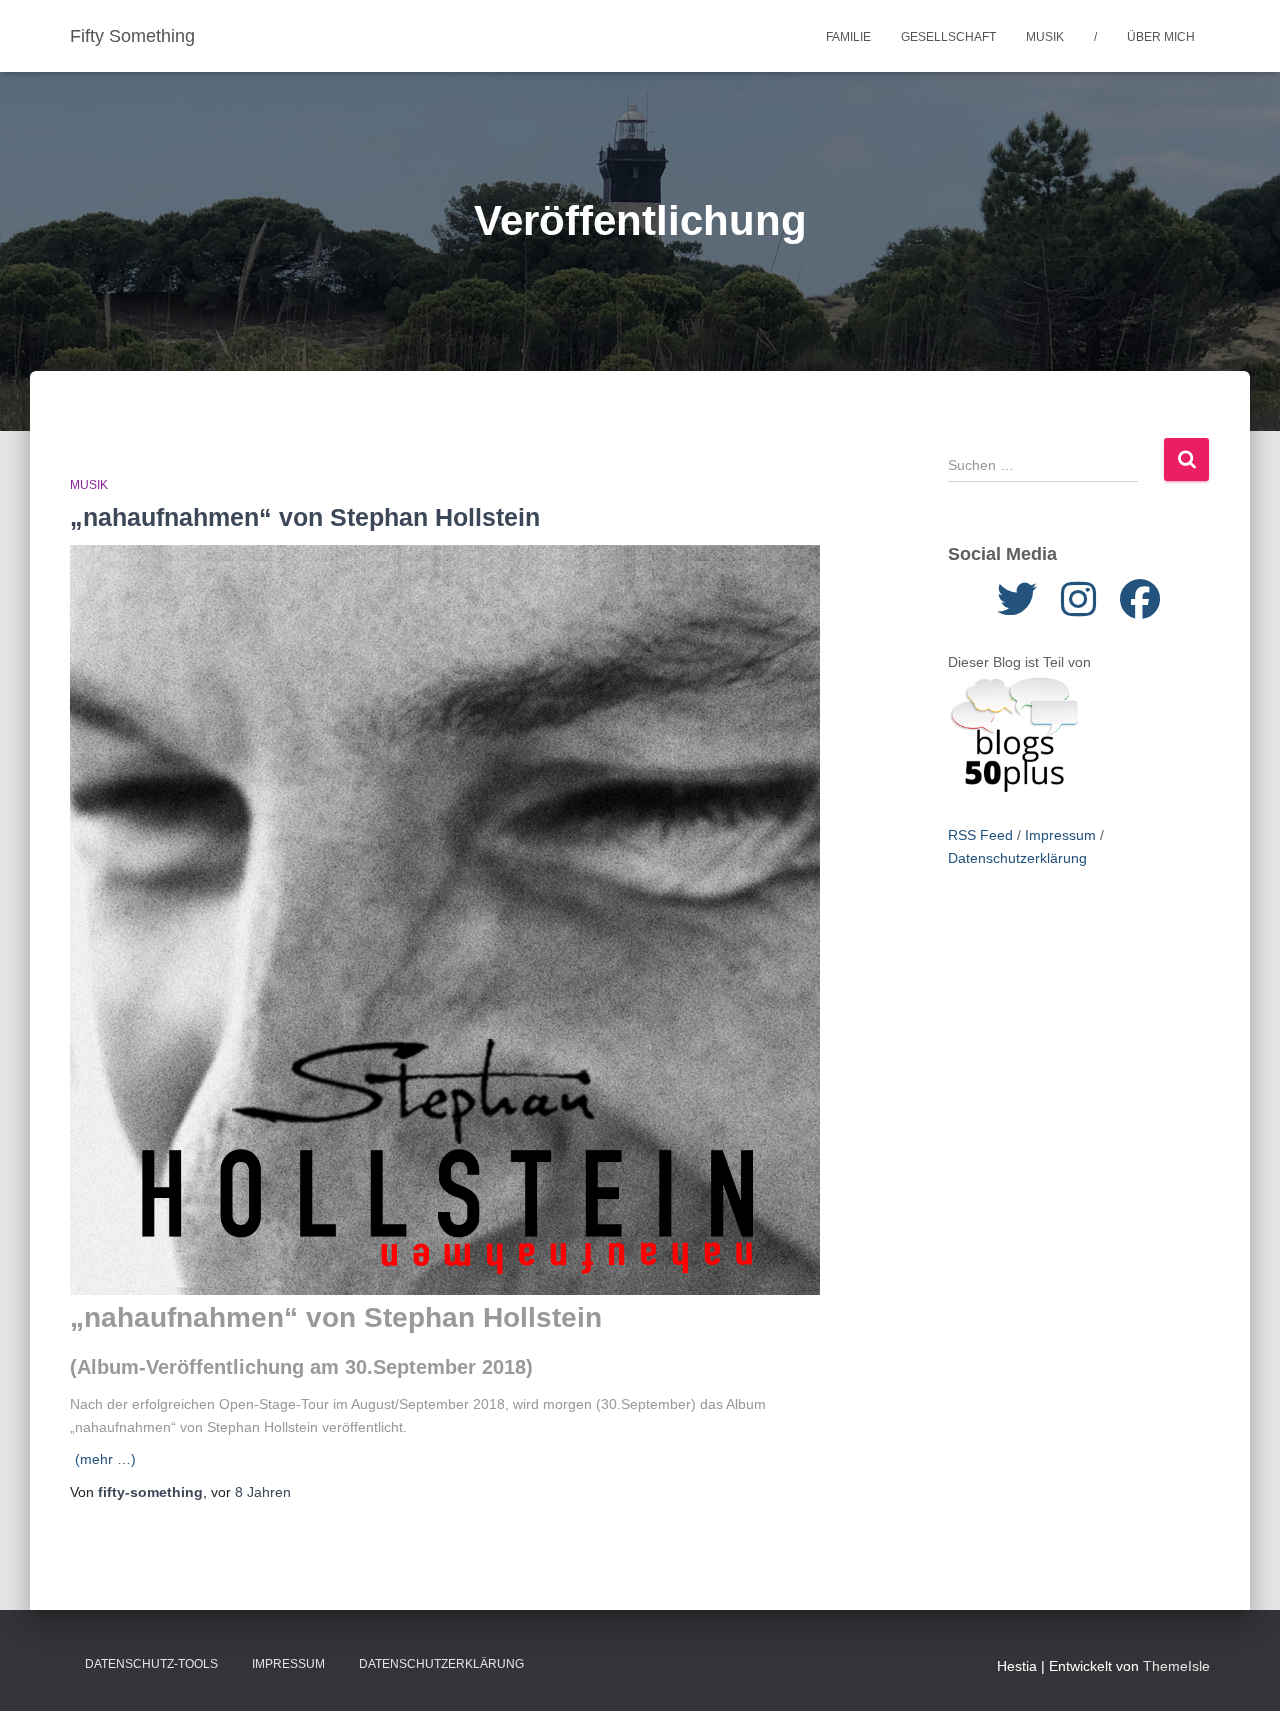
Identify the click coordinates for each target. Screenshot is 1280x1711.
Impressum (1060, 835)
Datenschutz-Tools (151, 1664)
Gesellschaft (948, 37)
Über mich (1161, 37)
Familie (848, 37)
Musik (1045, 37)
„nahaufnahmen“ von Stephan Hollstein (305, 517)
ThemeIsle (1176, 1666)
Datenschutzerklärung (1017, 858)
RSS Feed (980, 835)
